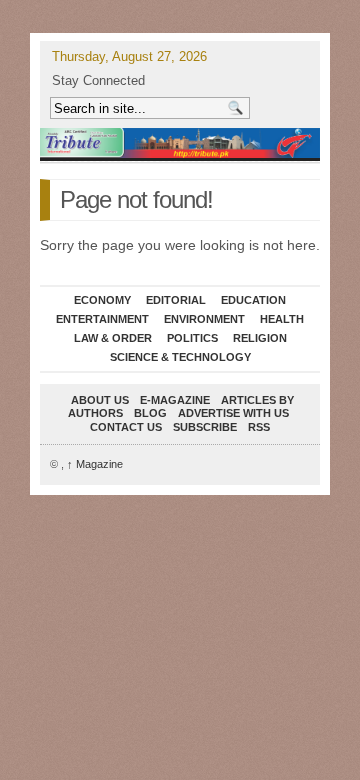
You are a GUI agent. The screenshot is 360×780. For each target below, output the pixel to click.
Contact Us (126, 427)
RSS (259, 427)
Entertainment (102, 319)
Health (282, 319)
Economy (102, 300)
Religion (260, 338)
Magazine (95, 464)
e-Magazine (175, 400)
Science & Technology (180, 357)
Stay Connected (98, 80)
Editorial (176, 300)
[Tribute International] (180, 143)
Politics (192, 338)
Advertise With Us (233, 413)
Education (253, 300)
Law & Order (113, 338)
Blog (150, 413)
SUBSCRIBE (205, 427)
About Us (100, 400)
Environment (204, 319)
